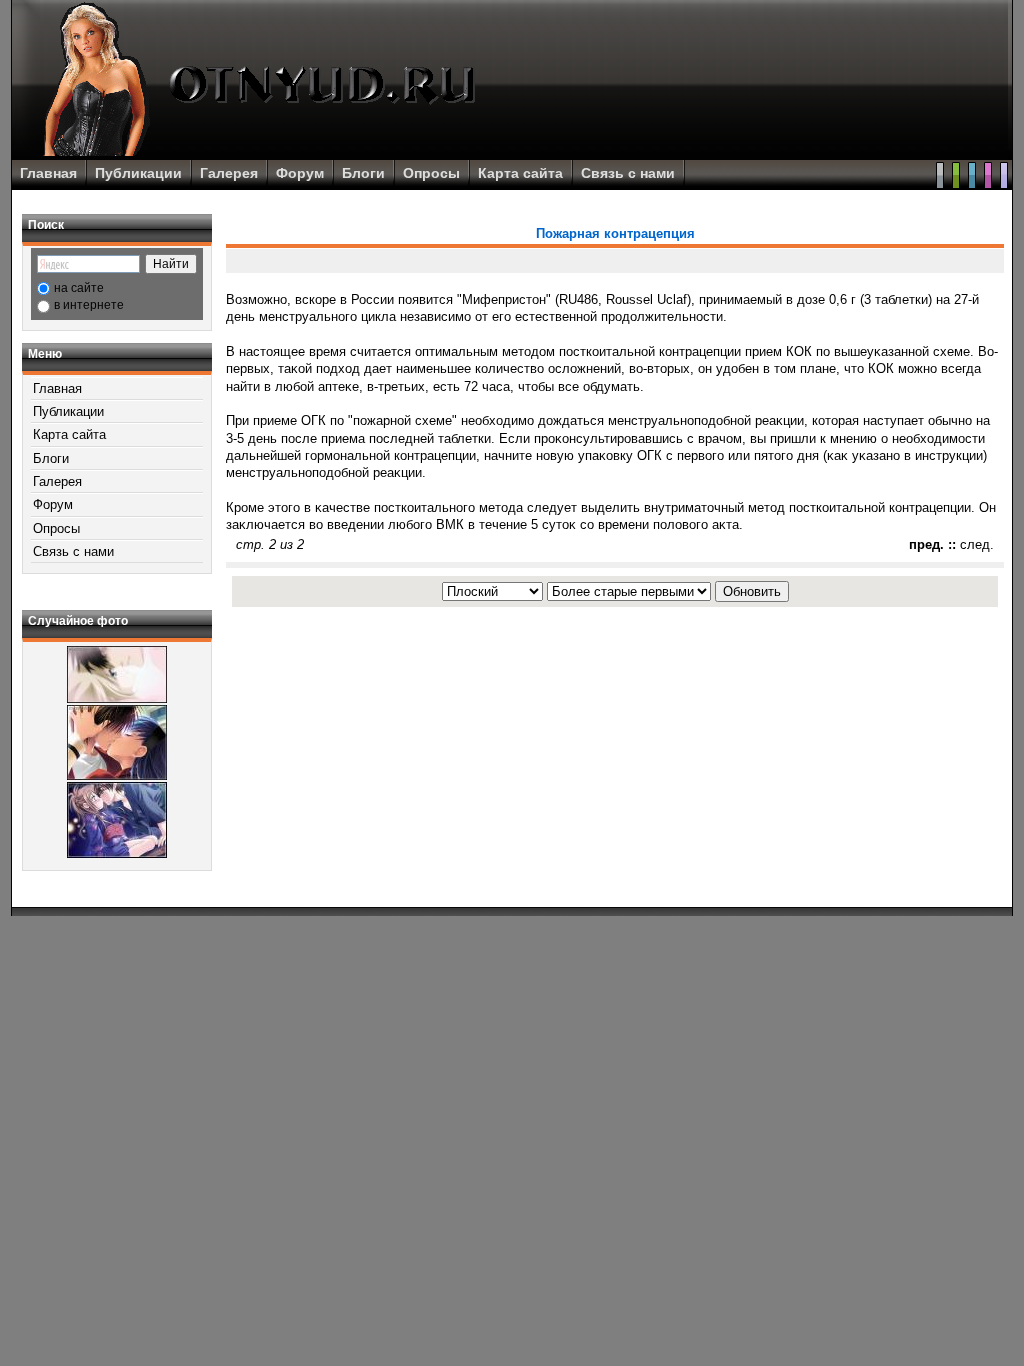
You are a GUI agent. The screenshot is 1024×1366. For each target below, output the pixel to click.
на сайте (79, 288)
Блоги (363, 173)
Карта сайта (520, 173)
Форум (300, 173)
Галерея (229, 173)
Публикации (138, 173)
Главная (48, 173)
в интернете (89, 305)
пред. (926, 544)
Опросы (431, 173)
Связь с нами (628, 173)
